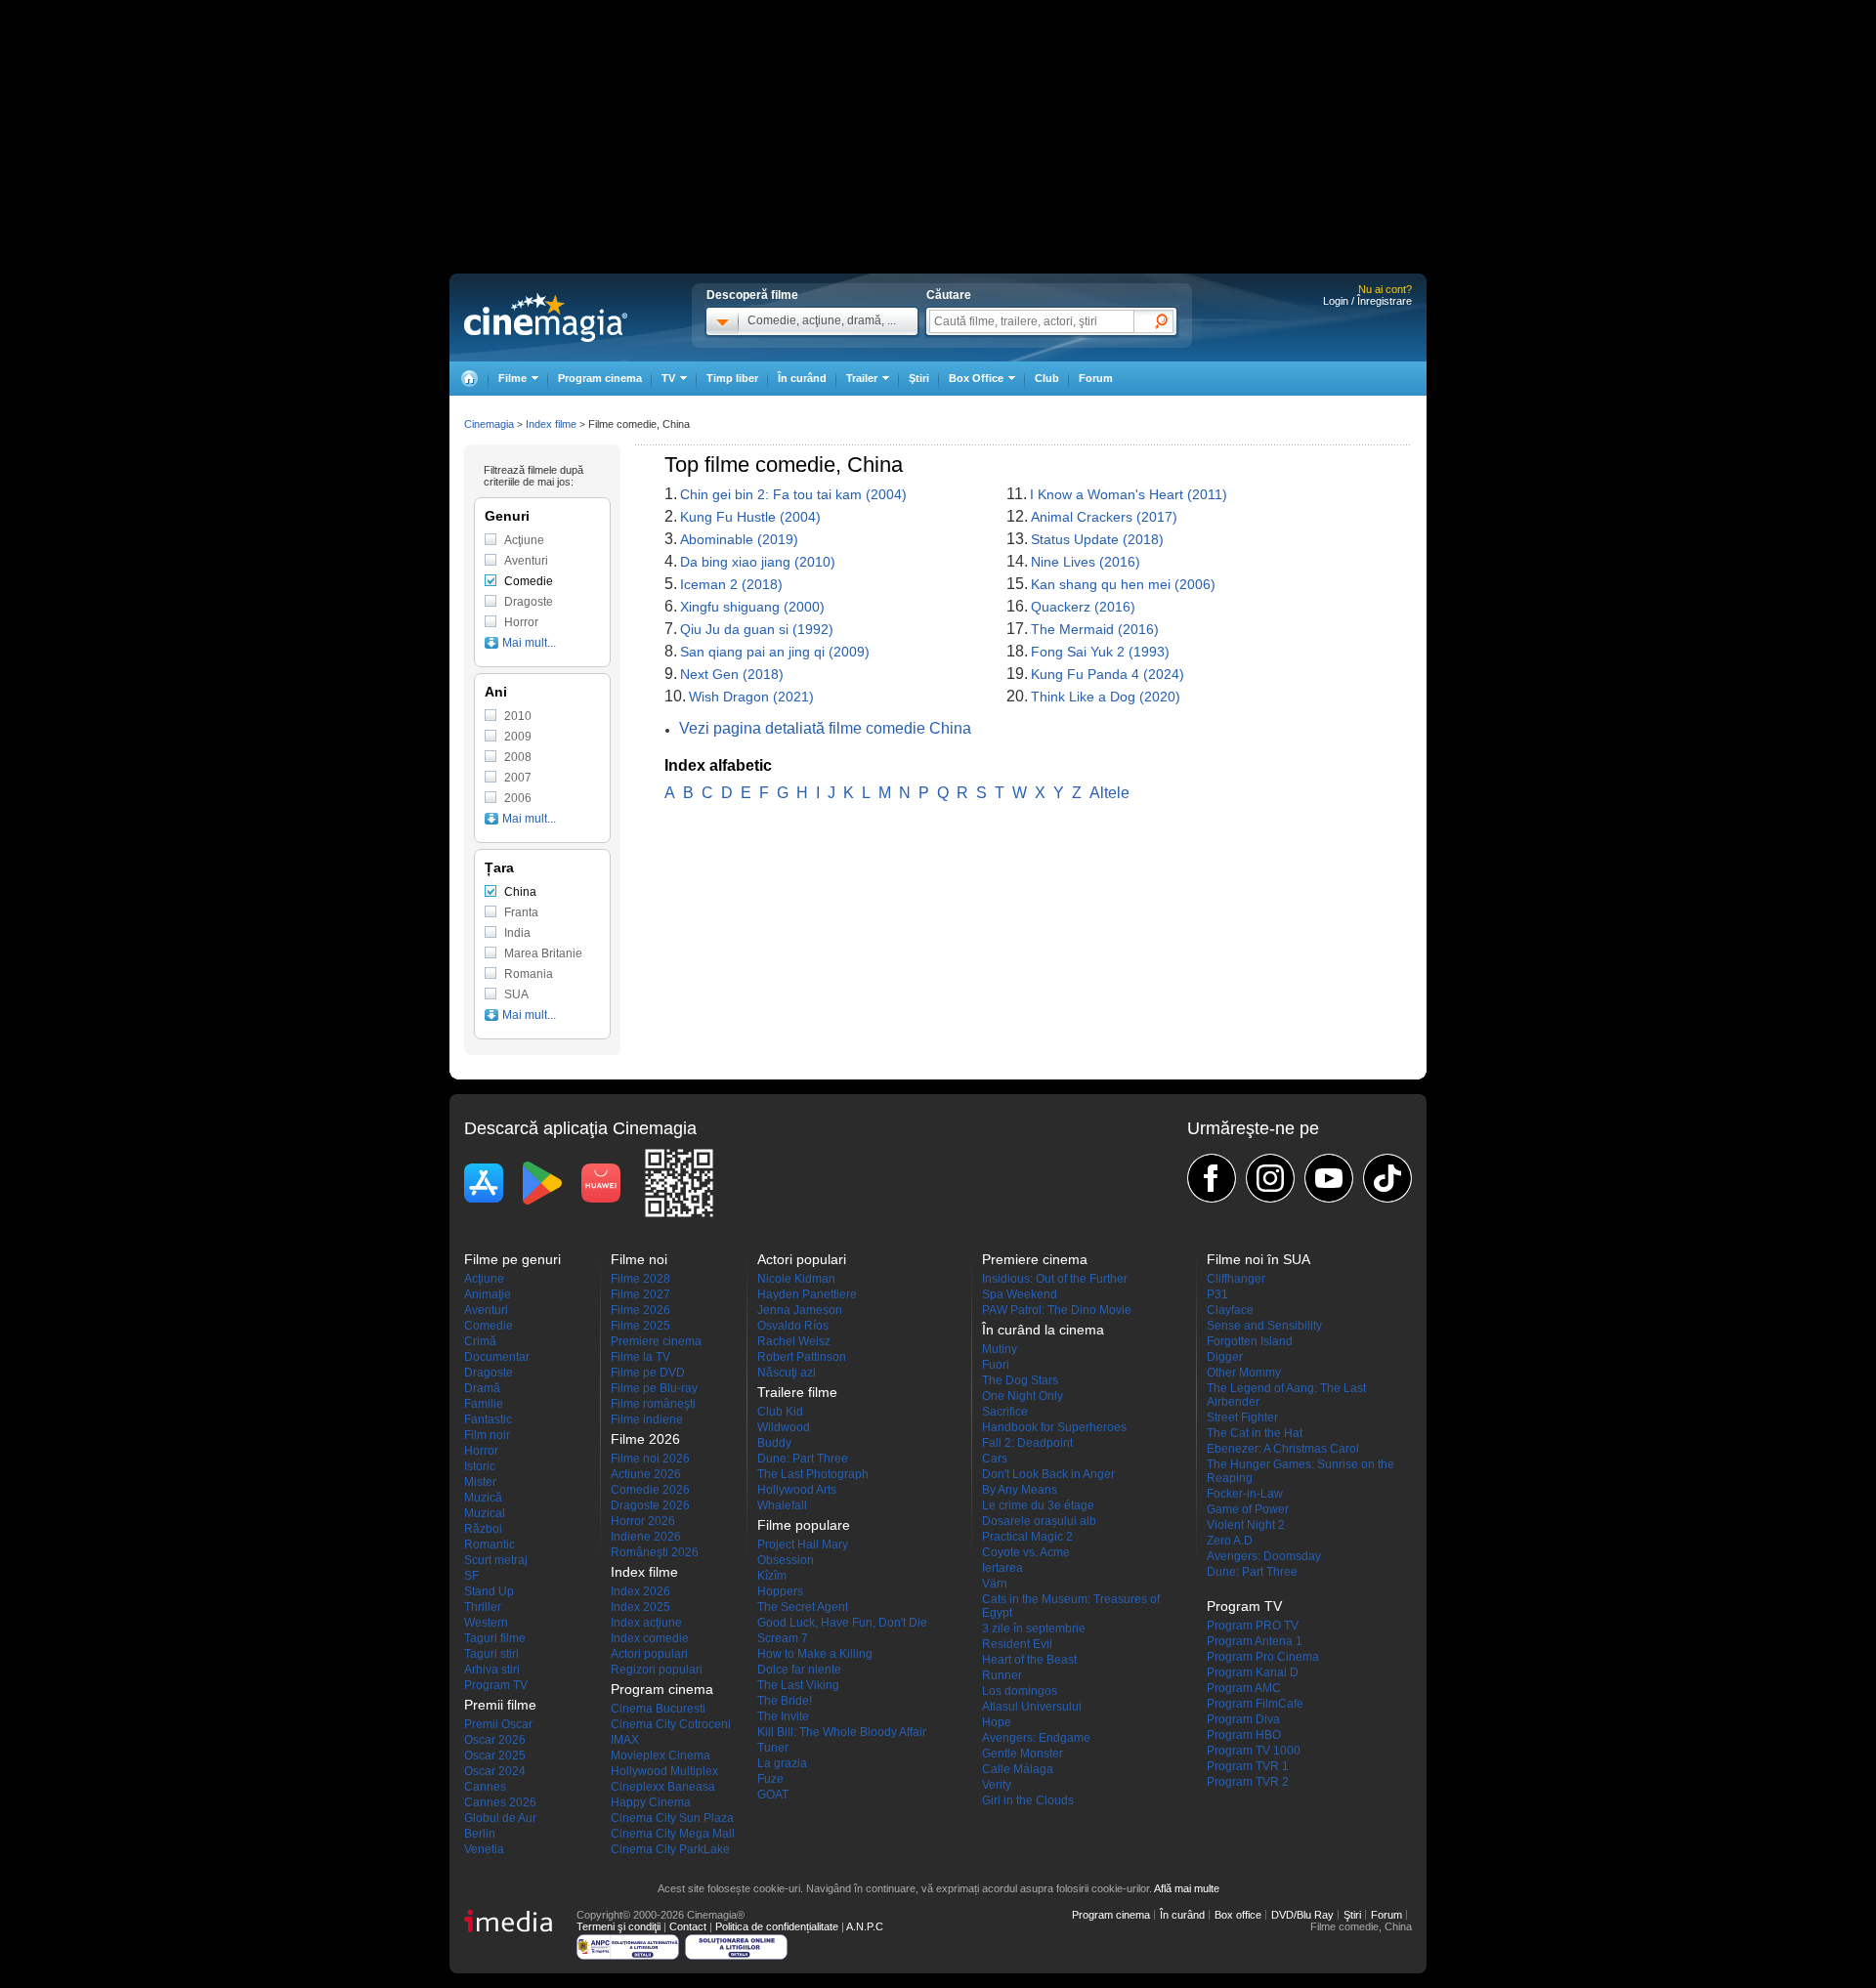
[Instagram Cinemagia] (1270, 1178)
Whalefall (782, 1505)
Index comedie (650, 1638)
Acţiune (524, 540)
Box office (1238, 1915)
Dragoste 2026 (650, 1505)
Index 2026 (640, 1591)
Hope (997, 1722)
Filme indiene (647, 1419)
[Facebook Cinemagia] (1212, 1178)
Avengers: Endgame (1036, 1738)
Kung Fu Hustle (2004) (750, 517)
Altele (1109, 793)
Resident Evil (1017, 1644)
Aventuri (526, 561)
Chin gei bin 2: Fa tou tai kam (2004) (793, 494)
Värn (995, 1584)
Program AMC (1244, 1688)
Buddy (774, 1443)
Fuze (770, 1779)
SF (471, 1576)
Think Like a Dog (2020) (1106, 697)
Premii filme (500, 1705)
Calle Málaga (1018, 1769)
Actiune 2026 (646, 1474)
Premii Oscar (498, 1724)
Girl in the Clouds (1028, 1800)
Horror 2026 (643, 1521)
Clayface (1230, 1310)
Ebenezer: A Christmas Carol (1283, 1449)
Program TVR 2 (1248, 1782)
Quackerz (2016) (1083, 607)
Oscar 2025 (495, 1755)
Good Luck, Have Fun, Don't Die (842, 1623)
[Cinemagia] (469, 379)
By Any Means (1020, 1490)
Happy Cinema (651, 1802)
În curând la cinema (1043, 1330)
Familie (484, 1404)
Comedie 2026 (650, 1490)
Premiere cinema (656, 1341)
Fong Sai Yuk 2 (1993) (1100, 652)
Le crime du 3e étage (1038, 1505)
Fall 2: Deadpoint (1027, 1443)
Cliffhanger (1236, 1279)
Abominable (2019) (739, 539)
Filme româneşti (653, 1404)
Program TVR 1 (1248, 1766)
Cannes (485, 1787)
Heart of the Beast (1029, 1660)
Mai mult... (529, 643)
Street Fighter (1242, 1417)
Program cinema (600, 378)
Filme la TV (640, 1357)
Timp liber (732, 378)
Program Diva (1243, 1719)
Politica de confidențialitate (777, 1926)
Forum (1096, 378)
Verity (997, 1785)
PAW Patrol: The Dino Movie (1057, 1310)
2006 (518, 798)
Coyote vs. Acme (1026, 1552)
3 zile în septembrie (1034, 1628)
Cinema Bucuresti (658, 1709)
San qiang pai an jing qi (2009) (775, 652)
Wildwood (784, 1427)
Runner (1002, 1675)
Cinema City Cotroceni (671, 1724)
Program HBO (1244, 1735)
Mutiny (1000, 1349)
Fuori (996, 1365)
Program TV (496, 1685)
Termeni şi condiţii (618, 1926)
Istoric (480, 1466)
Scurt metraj (496, 1560)
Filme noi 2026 (650, 1459)
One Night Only (1023, 1396)
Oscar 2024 (495, 1771)
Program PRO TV (1253, 1626)
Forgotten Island (1250, 1341)
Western (486, 1623)
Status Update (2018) (1097, 539)
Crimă (480, 1341)
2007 (518, 778)
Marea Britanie (543, 953)
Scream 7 (783, 1638)
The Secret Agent (803, 1607)
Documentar (497, 1357)
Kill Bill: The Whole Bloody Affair (842, 1732)
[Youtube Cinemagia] (1329, 1178)
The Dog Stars (1020, 1380)
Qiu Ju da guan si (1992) (757, 629)
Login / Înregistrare (1367, 301)
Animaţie (488, 1294)
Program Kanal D (1253, 1672)
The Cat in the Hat (1255, 1433)
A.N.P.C (865, 1926)
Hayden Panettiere (807, 1294)
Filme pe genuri (512, 1259)
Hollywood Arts (797, 1490)
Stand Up (489, 1591)
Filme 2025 (640, 1326)
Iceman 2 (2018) (731, 584)
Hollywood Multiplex (664, 1771)
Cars (995, 1459)
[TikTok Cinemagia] (1387, 1178)
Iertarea (1002, 1568)
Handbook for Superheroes (1054, 1427)
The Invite (783, 1716)
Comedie (529, 581)
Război (483, 1529)
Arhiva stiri (492, 1670)
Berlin (480, 1834)
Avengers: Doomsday (1264, 1556)
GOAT (773, 1795)
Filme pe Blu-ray (654, 1388)
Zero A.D (1230, 1541)
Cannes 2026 (500, 1802)
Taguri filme (495, 1638)
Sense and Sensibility (1264, 1326)
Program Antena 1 (1255, 1641)
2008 (518, 757)
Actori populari (649, 1654)
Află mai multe (1187, 1888)
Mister (480, 1482)
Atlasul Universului (1032, 1707)
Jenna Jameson (800, 1310)
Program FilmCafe (1255, 1704)
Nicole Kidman (796, 1279)
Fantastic (488, 1419)
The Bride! (785, 1701)
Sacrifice (1005, 1412)
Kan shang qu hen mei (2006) (1123, 584)
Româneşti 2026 (655, 1552)
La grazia (782, 1763)
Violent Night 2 (1246, 1525)
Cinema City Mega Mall (673, 1834)
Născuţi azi (787, 1373)
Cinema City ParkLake (670, 1849)
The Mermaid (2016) (1095, 629)
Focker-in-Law (1245, 1494)
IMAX (625, 1740)
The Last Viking (798, 1685)
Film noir (487, 1435)
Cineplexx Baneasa (663, 1787)
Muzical (485, 1513)
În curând (802, 378)
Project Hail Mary (803, 1544)
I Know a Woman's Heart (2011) (1129, 494)
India (517, 933)
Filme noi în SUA (1258, 1259)
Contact (688, 1926)
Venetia (484, 1849)
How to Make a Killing (815, 1654)
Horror (521, 622)
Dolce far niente (799, 1670)
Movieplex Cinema (661, 1755)
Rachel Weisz (794, 1341)
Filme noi (639, 1259)
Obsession (786, 1560)
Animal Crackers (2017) (1104, 517)
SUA (516, 994)
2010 (518, 716)
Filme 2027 (640, 1294)
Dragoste (529, 602)
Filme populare (804, 1525)
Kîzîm (772, 1576)
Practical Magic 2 (1027, 1537)
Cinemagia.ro (546, 317)
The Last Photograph (813, 1474)
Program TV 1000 (1254, 1751)
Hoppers (780, 1591)
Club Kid (780, 1412)
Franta (521, 912)
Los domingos (1020, 1691)
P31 (1217, 1294)
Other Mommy (1244, 1373)
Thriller (483, 1607)
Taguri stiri (491, 1654)
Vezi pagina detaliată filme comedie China (825, 728)
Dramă (482, 1388)
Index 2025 (640, 1607)
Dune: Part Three (803, 1459)
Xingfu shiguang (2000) (752, 607)
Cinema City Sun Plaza (672, 1818)
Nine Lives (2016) (1086, 562)
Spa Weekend (1020, 1294)
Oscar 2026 (495, 1740)
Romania (529, 974)
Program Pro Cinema (1263, 1657)
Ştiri (919, 378)
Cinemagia (489, 424)
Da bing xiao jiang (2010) (758, 562)
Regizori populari (657, 1670)
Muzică (483, 1498)
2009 (518, 737)
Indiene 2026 (646, 1537)
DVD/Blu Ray (1302, 1915)
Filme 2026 (640, 1310)
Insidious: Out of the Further (1055, 1279)
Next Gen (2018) (732, 674)
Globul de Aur (500, 1818)
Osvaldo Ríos (793, 1326)
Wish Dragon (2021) (751, 697)
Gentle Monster (1023, 1754)
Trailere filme (797, 1392)
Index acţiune (646, 1623)
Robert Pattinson (802, 1357)
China (520, 892)
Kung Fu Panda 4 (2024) (1108, 674)
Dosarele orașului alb (1039, 1521)
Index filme (551, 424)
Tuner (773, 1748)
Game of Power (1248, 1509)
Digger (1225, 1357)
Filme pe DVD (648, 1373)
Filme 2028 (640, 1279)
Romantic (490, 1544)
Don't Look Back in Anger (1048, 1474)
